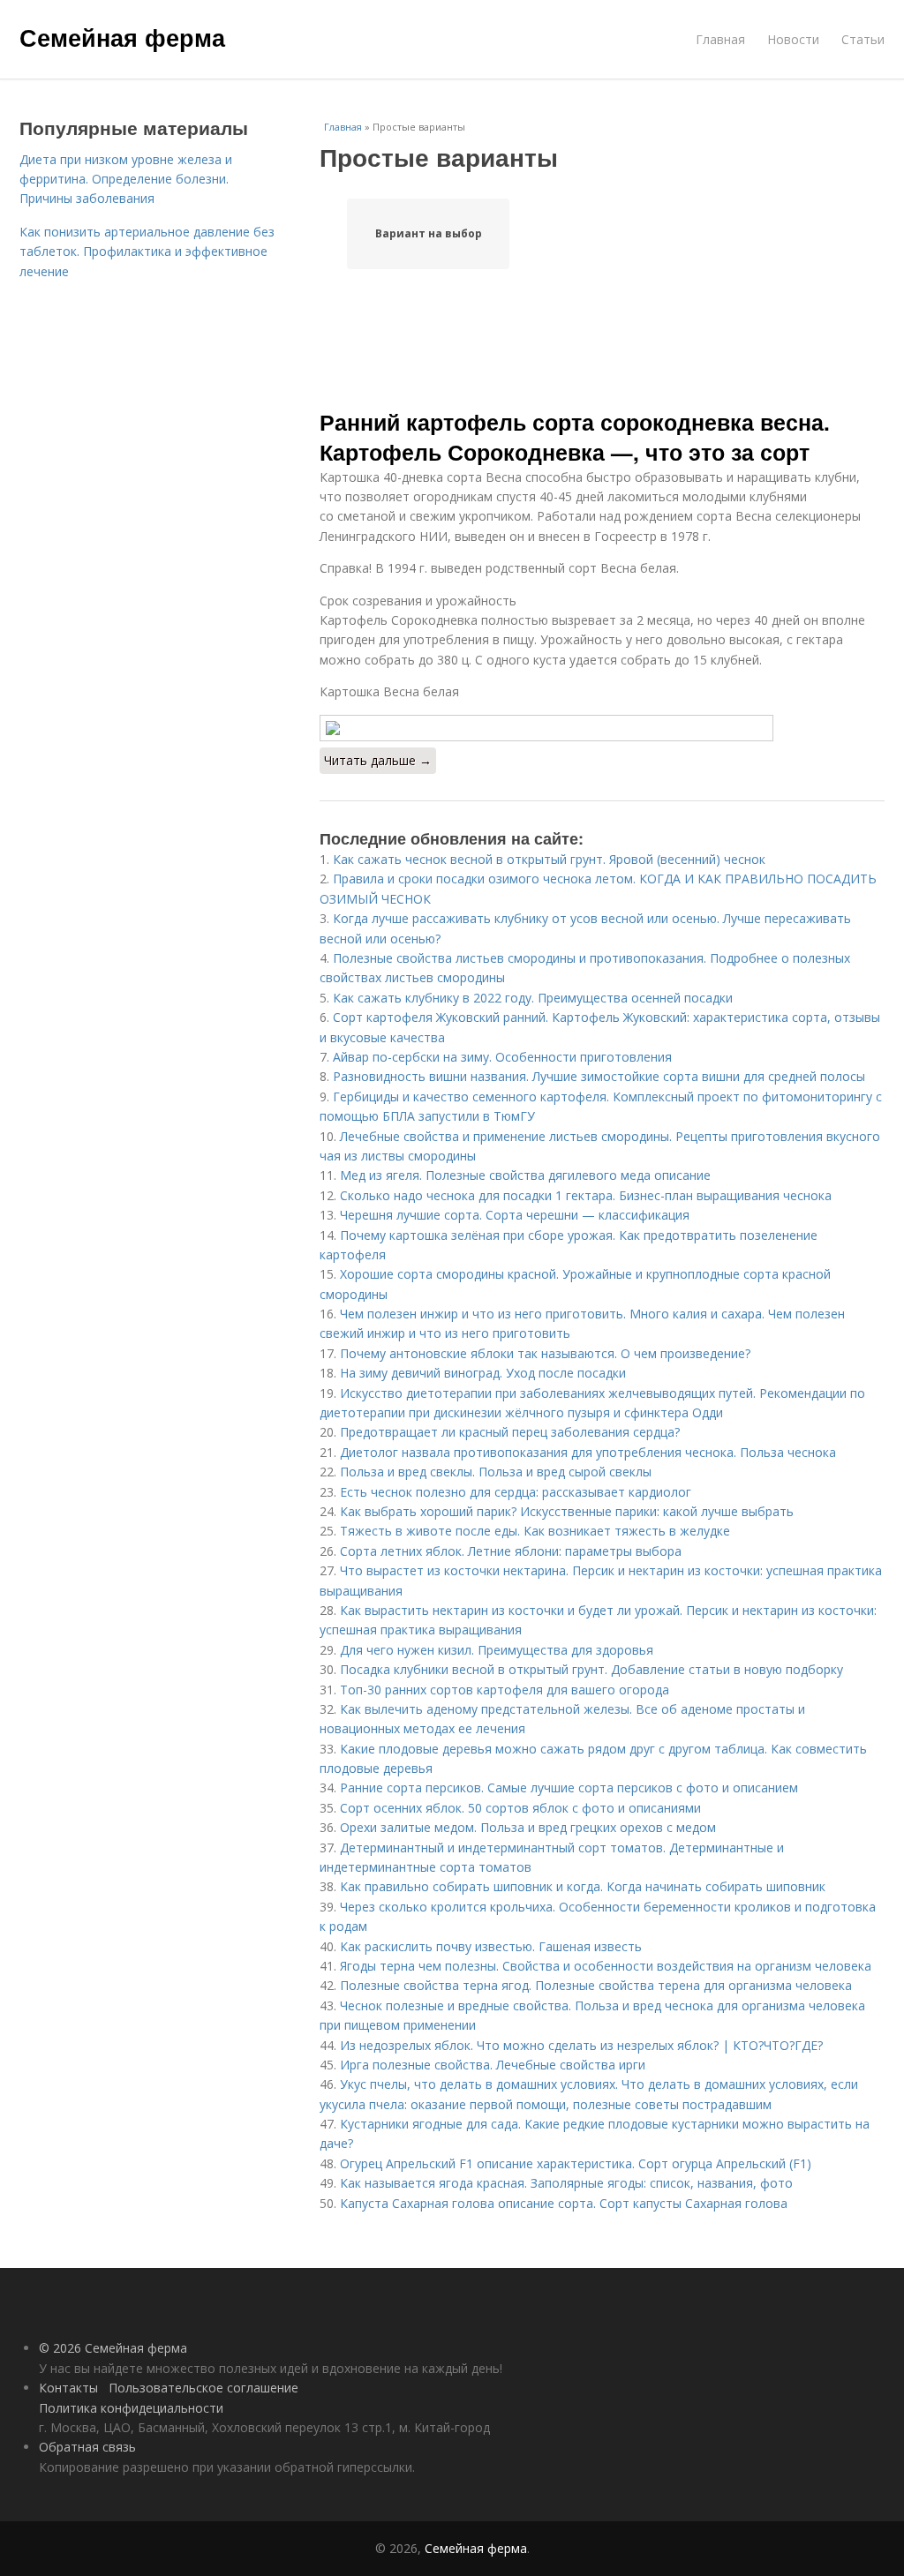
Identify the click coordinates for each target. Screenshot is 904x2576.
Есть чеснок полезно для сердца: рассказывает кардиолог (516, 1492)
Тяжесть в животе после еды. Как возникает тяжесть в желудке (535, 1531)
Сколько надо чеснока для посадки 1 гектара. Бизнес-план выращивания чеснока (586, 1195)
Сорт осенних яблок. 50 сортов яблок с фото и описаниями (520, 1808)
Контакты (68, 2388)
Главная (720, 39)
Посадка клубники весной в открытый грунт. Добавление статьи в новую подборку (591, 1669)
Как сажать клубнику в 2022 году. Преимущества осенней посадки (533, 998)
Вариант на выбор (429, 233)
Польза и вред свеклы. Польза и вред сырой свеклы (496, 1472)
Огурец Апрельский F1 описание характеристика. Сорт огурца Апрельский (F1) (576, 2163)
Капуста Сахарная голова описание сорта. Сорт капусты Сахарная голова (564, 2203)
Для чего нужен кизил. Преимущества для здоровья (497, 1650)
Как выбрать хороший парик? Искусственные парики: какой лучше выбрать (567, 1511)
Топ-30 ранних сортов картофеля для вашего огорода (505, 1690)
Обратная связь (87, 2447)
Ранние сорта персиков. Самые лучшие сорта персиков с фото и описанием (569, 1787)
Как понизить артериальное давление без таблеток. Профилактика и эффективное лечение (147, 252)
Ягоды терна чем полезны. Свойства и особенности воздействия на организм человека (606, 1966)
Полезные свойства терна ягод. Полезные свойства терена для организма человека (596, 1985)
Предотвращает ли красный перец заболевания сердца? (510, 1432)
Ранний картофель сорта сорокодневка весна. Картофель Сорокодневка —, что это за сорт (575, 437)
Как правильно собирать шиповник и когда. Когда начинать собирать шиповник (583, 1886)
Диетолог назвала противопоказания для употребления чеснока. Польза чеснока (588, 1452)
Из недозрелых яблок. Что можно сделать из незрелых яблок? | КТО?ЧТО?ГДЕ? (581, 2045)
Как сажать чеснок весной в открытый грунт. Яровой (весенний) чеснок (549, 859)
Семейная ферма (122, 37)
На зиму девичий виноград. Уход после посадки (483, 1373)
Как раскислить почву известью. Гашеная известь (491, 1946)
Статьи (863, 39)
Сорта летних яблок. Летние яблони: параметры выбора (511, 1551)
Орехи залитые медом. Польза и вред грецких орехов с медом (528, 1827)
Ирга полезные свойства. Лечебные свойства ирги (493, 2065)
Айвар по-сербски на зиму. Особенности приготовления (502, 1057)
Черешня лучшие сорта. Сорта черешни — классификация (515, 1215)
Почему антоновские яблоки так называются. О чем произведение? (545, 1353)
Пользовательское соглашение (203, 2388)
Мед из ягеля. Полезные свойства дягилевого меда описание (525, 1175)
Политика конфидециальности (131, 2408)
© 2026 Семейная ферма (113, 2348)
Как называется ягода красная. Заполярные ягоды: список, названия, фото (566, 2183)
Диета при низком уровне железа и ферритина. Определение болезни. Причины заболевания (126, 179)
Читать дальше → (378, 760)
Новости (793, 39)
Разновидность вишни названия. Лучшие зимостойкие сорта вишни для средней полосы (599, 1076)
